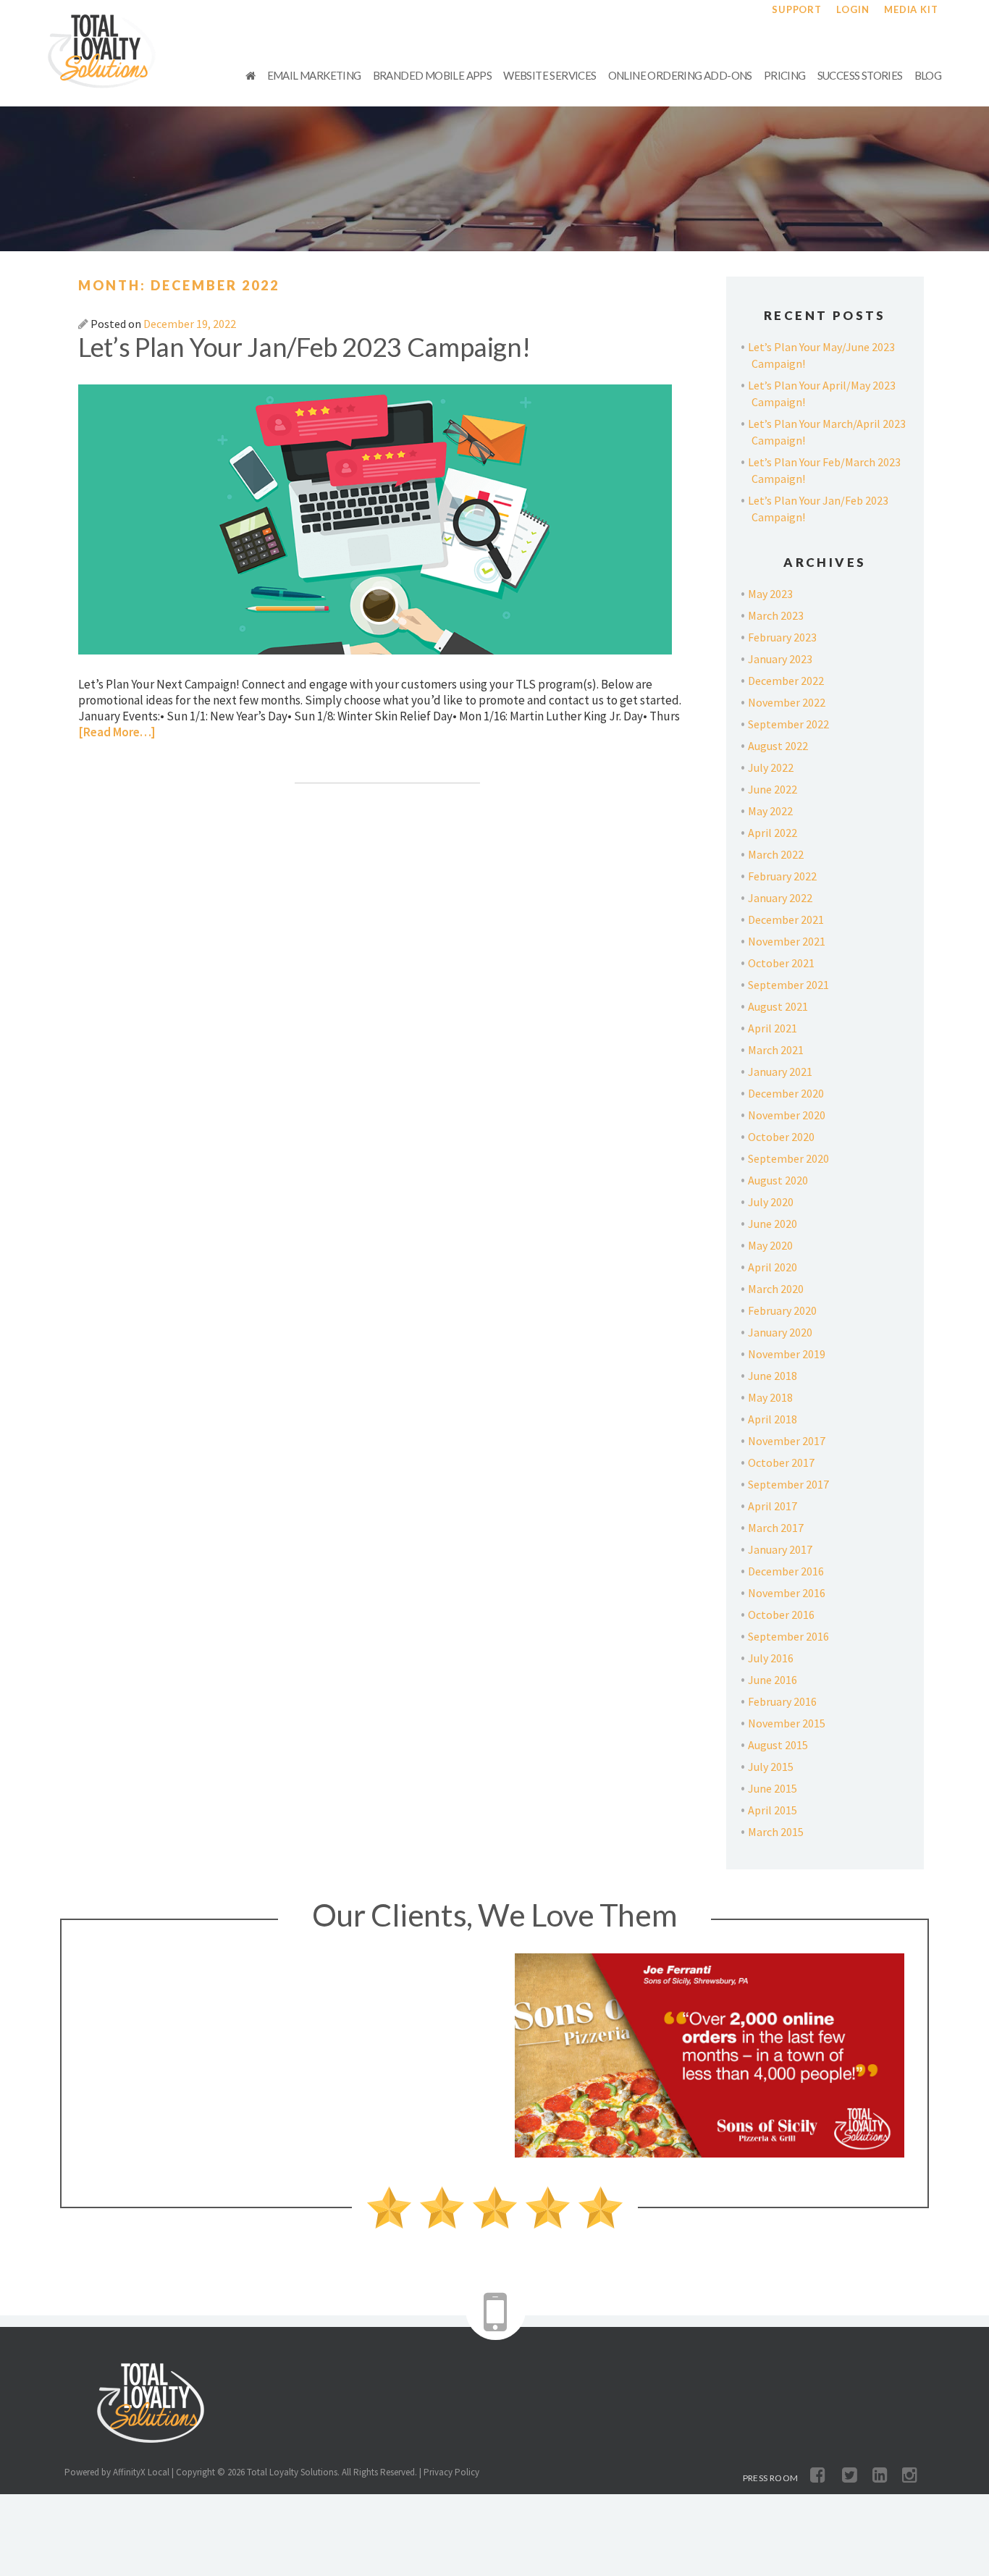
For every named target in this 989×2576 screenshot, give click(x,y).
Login (853, 9)
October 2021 (781, 963)
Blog (928, 75)
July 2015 (771, 1767)
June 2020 (773, 1224)
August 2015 (778, 1745)
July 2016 (771, 1658)
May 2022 (770, 811)
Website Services (550, 75)
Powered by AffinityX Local (117, 2472)
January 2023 (780, 659)
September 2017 (788, 1484)
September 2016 (788, 1636)
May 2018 (770, 1397)
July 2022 (771, 767)
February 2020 (782, 1310)
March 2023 (776, 615)
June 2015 (773, 1788)
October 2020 (781, 1137)
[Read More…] (117, 732)
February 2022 (782, 876)
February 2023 (782, 637)
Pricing (785, 75)
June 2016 (773, 1680)
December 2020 (786, 1093)
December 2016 (786, 1571)
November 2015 (787, 1723)
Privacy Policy (451, 2472)
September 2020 (788, 1158)
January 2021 (780, 1072)
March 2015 (776, 1832)
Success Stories (860, 75)
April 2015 (773, 1810)
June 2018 (773, 1376)
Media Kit (911, 9)
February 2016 (782, 1701)
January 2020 (780, 1332)
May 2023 (770, 594)
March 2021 (776, 1050)
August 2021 (778, 1006)
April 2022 (773, 833)
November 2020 (787, 1115)
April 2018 (773, 1419)
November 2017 (787, 1441)
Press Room (771, 2478)
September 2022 (788, 724)
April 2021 (773, 1028)
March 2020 (776, 1289)
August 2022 (778, 746)
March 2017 (776, 1528)
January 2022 (780, 898)
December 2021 (786, 919)
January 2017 (780, 1549)
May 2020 (770, 1245)
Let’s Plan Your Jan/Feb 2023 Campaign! (304, 347)
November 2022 (787, 702)
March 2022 (776, 854)
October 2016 (781, 1615)
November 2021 (787, 941)
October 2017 (781, 1462)
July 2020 (771, 1202)
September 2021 (788, 985)
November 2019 (787, 1354)
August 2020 (778, 1180)
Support (797, 9)
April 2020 (773, 1267)
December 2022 (786, 681)
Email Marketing (314, 75)
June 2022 (773, 789)
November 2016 (787, 1593)
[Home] (250, 75)
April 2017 (773, 1506)
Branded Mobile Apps (433, 75)
